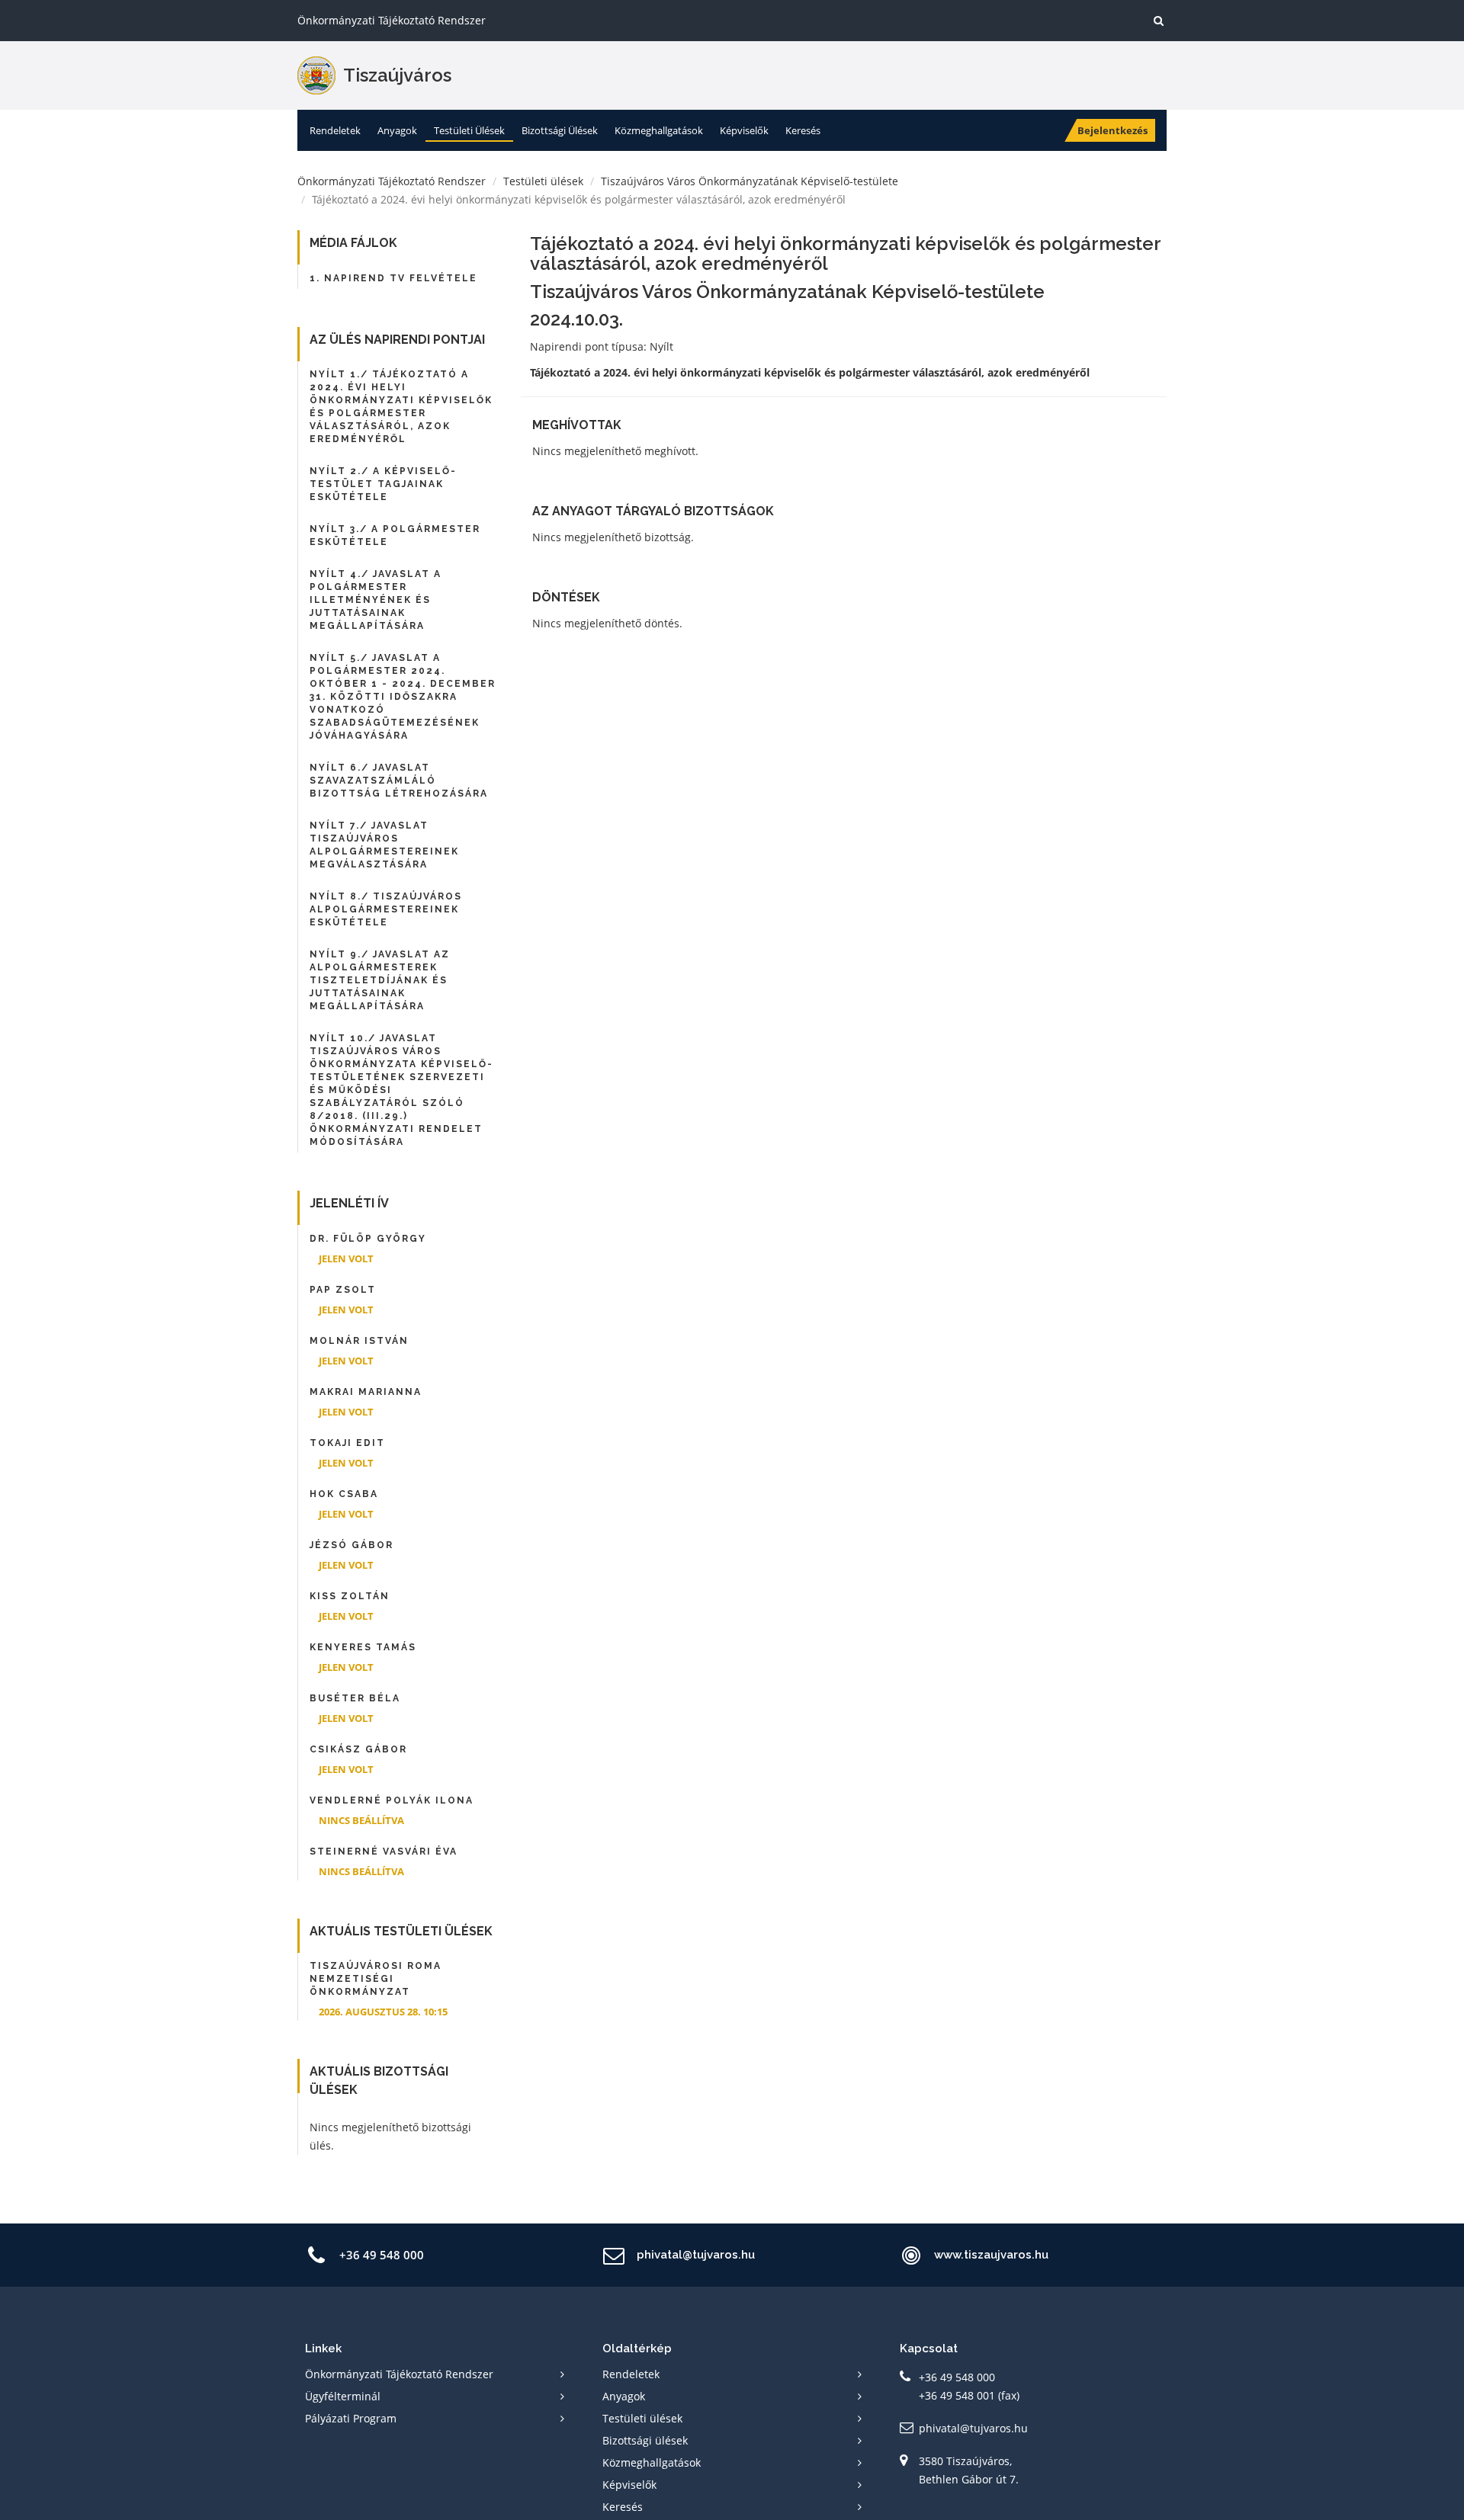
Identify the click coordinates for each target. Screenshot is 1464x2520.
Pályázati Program (351, 2418)
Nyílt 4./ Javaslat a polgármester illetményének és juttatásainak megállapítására (376, 600)
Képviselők (744, 130)
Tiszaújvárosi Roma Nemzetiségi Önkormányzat (376, 1979)
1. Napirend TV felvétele (393, 278)
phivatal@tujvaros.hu (973, 2428)
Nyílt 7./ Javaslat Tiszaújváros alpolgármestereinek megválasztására (384, 845)
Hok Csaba (344, 1494)
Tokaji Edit (347, 1443)
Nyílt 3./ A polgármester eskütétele (395, 535)
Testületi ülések (469, 130)
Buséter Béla (355, 1698)
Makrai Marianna (366, 1392)
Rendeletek (335, 130)
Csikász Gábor (358, 1749)
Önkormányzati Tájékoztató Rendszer (392, 181)
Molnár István (359, 1341)
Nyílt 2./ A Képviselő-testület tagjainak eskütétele (383, 484)
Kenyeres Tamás (363, 1647)
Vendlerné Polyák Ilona (392, 1800)
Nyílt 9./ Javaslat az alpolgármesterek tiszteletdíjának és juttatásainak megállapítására (380, 980)
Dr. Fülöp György (368, 1239)
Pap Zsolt (343, 1290)
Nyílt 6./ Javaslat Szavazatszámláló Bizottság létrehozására (399, 781)
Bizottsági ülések (560, 130)
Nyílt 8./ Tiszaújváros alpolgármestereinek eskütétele (386, 909)
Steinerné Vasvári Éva (384, 1852)
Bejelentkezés (1112, 130)
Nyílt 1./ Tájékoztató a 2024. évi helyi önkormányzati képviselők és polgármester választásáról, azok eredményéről (401, 407)
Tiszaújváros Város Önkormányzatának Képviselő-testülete (750, 181)
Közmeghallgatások (659, 130)
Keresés (803, 130)
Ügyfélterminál (343, 2396)
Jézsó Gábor (352, 1545)
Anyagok (397, 130)
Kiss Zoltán (350, 1596)
